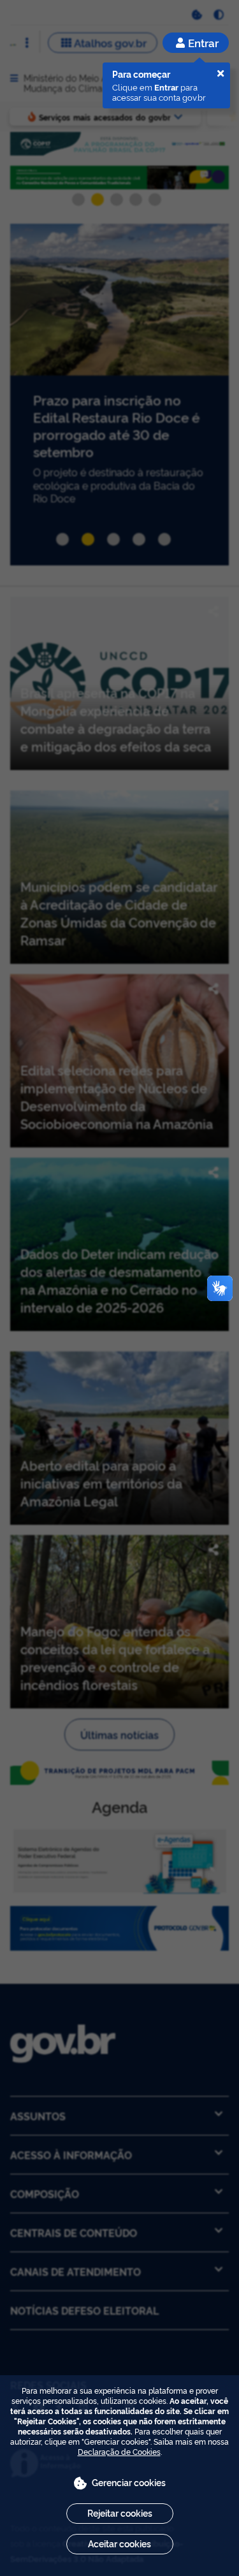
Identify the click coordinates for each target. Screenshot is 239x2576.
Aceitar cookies (119, 2543)
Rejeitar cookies (120, 2513)
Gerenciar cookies (129, 2482)
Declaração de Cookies (119, 2451)
